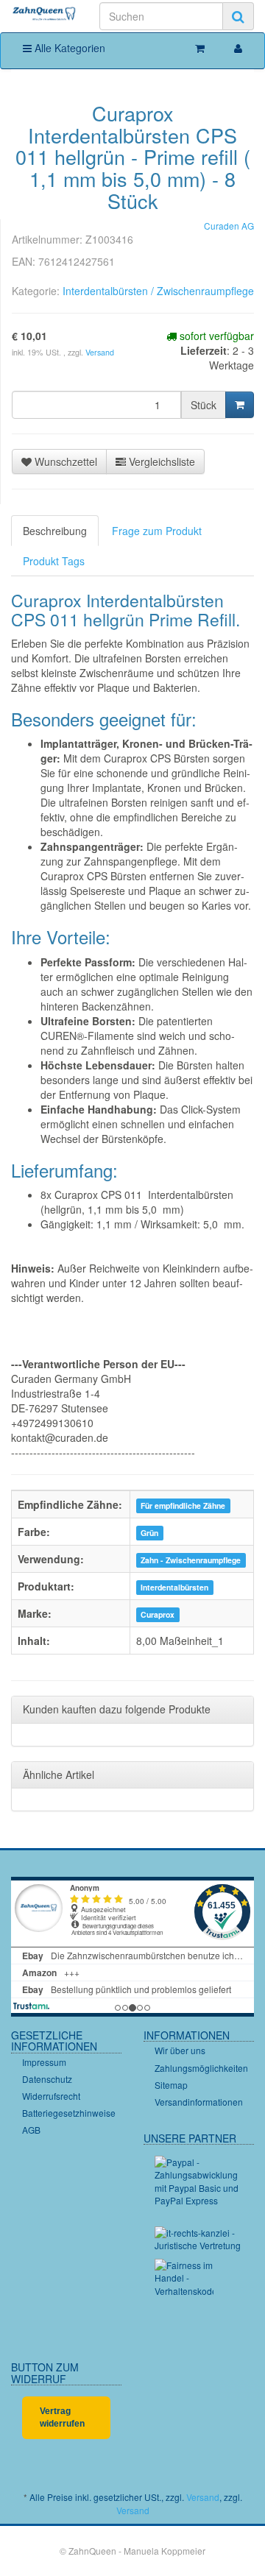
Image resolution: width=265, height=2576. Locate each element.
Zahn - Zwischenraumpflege (191, 1560)
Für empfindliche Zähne (183, 1505)
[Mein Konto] (238, 48)
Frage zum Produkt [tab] (157, 531)
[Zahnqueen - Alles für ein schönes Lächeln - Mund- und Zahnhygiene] (44, 14)
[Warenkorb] (200, 48)
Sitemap (171, 2085)
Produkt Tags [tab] (54, 561)
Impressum (44, 2062)
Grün (149, 1533)
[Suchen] (238, 16)
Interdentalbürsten (174, 1587)
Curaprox (158, 1614)
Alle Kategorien (68, 48)
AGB (31, 2130)
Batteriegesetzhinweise (69, 2113)
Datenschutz (47, 2079)
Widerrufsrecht (51, 2096)
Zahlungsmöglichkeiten (201, 2068)
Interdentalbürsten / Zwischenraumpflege (158, 291)
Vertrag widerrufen (62, 2417)
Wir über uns (180, 2050)
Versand (100, 352)
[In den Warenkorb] (240, 405)
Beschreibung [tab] (55, 531)
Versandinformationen (199, 2102)
